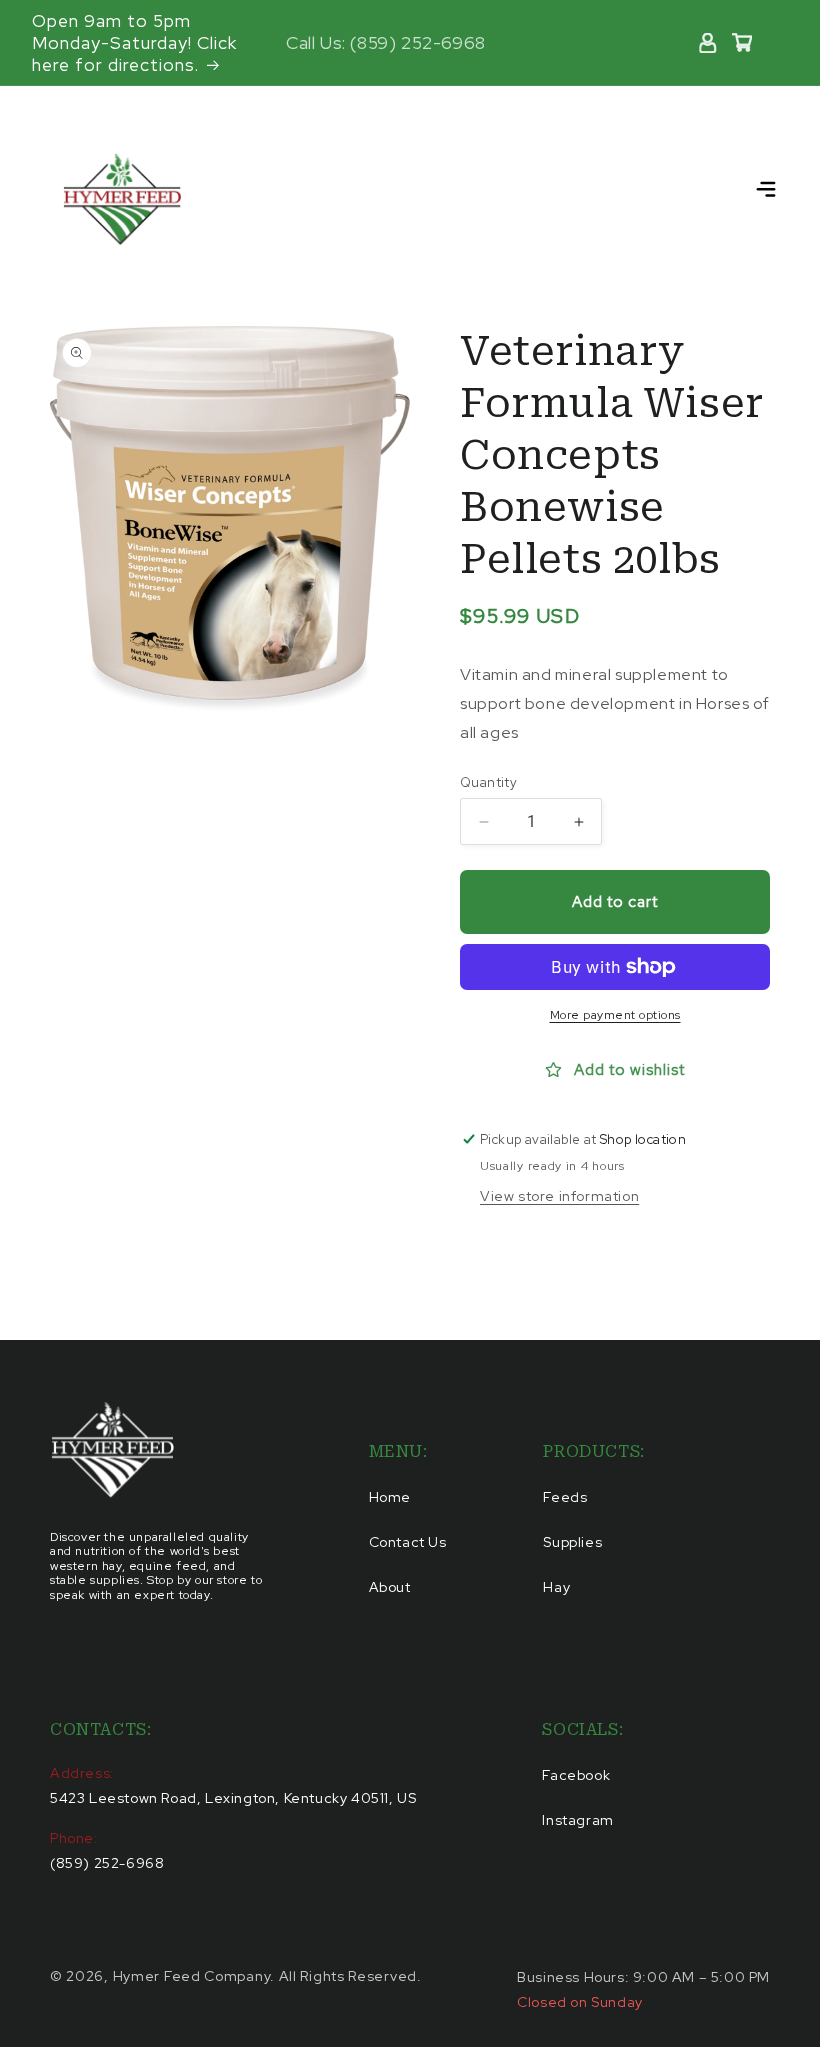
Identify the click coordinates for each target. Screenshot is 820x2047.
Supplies (572, 1542)
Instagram (577, 1820)
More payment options (615, 1015)
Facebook (576, 1775)
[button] (766, 190)
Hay (556, 1587)
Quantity (488, 782)
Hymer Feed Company (192, 1976)
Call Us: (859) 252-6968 (386, 42)
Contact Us (408, 1542)
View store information (559, 1196)
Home (390, 1497)
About (390, 1587)
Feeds (565, 1497)
